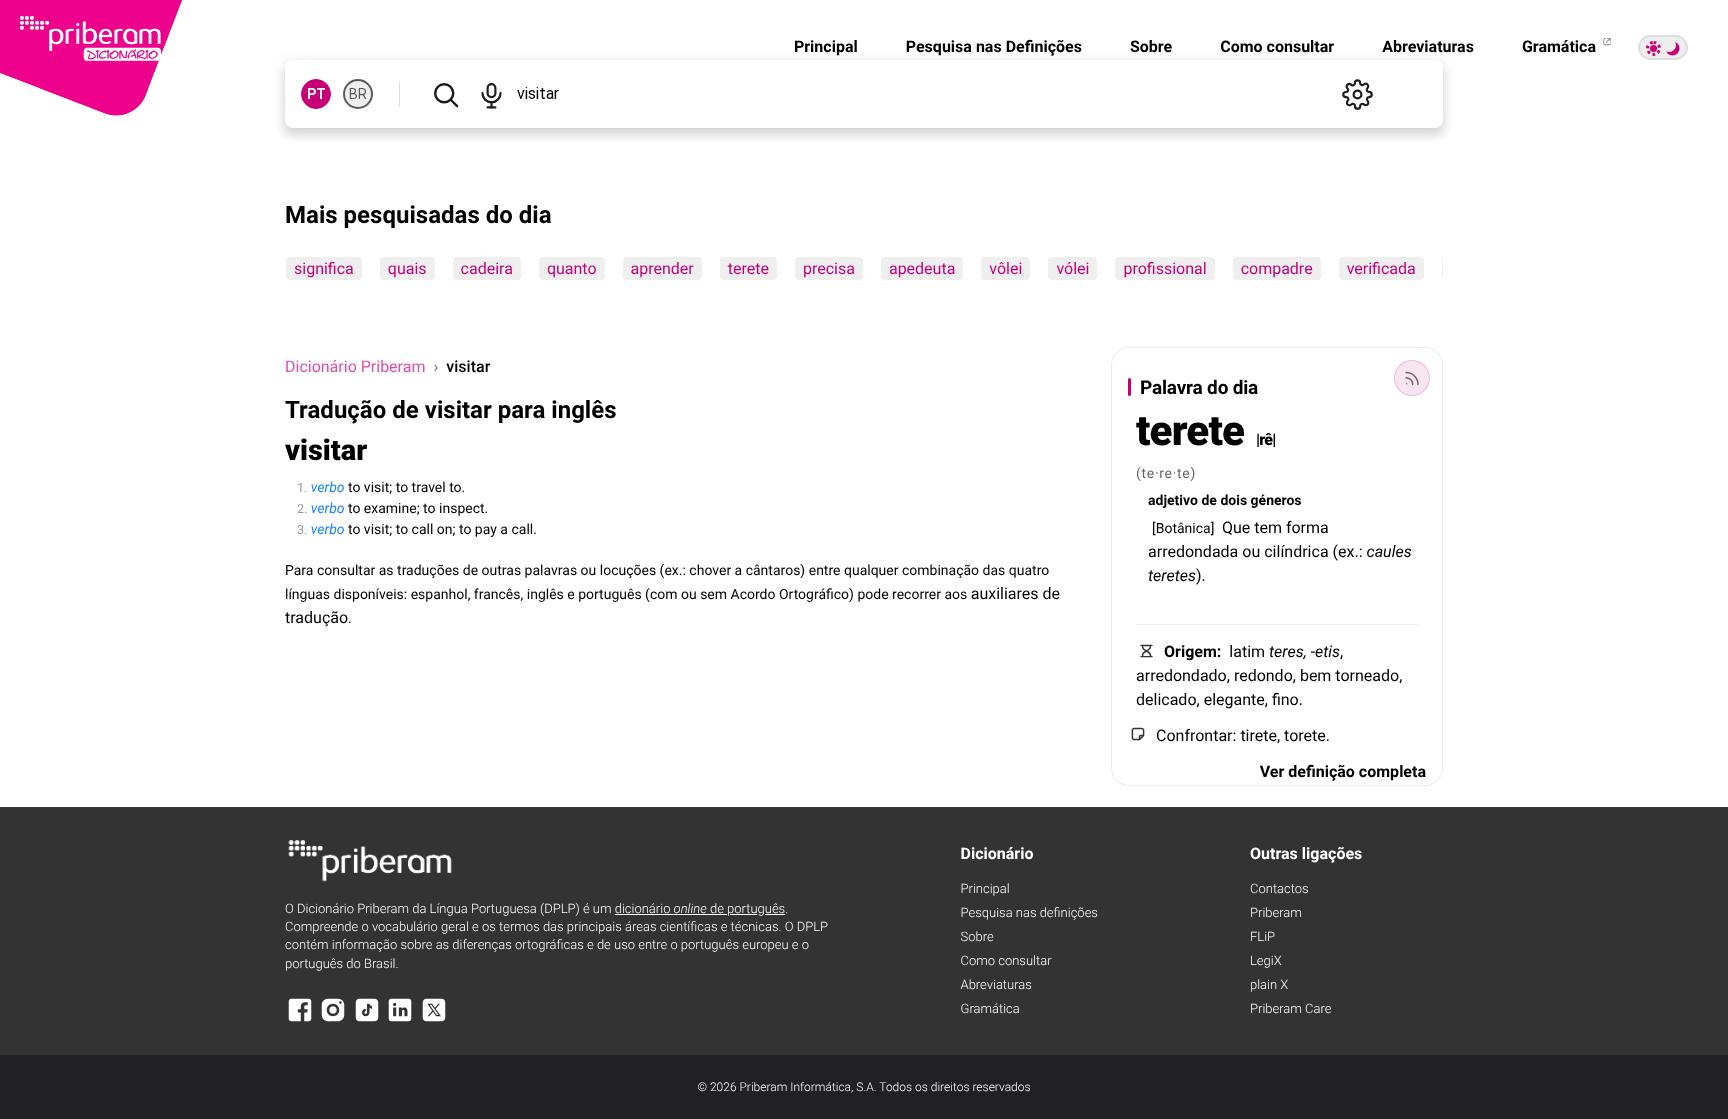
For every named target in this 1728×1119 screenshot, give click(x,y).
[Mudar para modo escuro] (1663, 47)
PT (316, 94)
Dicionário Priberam (355, 366)
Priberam (1276, 913)
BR (358, 94)
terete (748, 268)
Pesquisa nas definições (1029, 913)
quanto (572, 268)
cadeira (487, 268)
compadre (1277, 268)
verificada (1381, 268)
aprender (662, 268)
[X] (434, 1019)
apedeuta (922, 268)
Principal (826, 46)
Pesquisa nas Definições (994, 46)
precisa (829, 268)
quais (407, 268)
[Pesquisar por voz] (490, 94)
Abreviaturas (1428, 46)
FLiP (1262, 937)
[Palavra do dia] (1412, 378)
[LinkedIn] (400, 1019)
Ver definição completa (1343, 771)
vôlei (1005, 268)
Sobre (1151, 46)
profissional (1164, 268)
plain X (1269, 985)
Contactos (1279, 889)
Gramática (1561, 46)
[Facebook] (300, 1019)
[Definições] (1357, 94)
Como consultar (1277, 46)
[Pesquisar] (445, 94)
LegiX (1266, 961)
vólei (1072, 268)
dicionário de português (700, 909)
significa (324, 268)
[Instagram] (333, 1019)
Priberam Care (1290, 1009)
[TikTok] (367, 1019)
